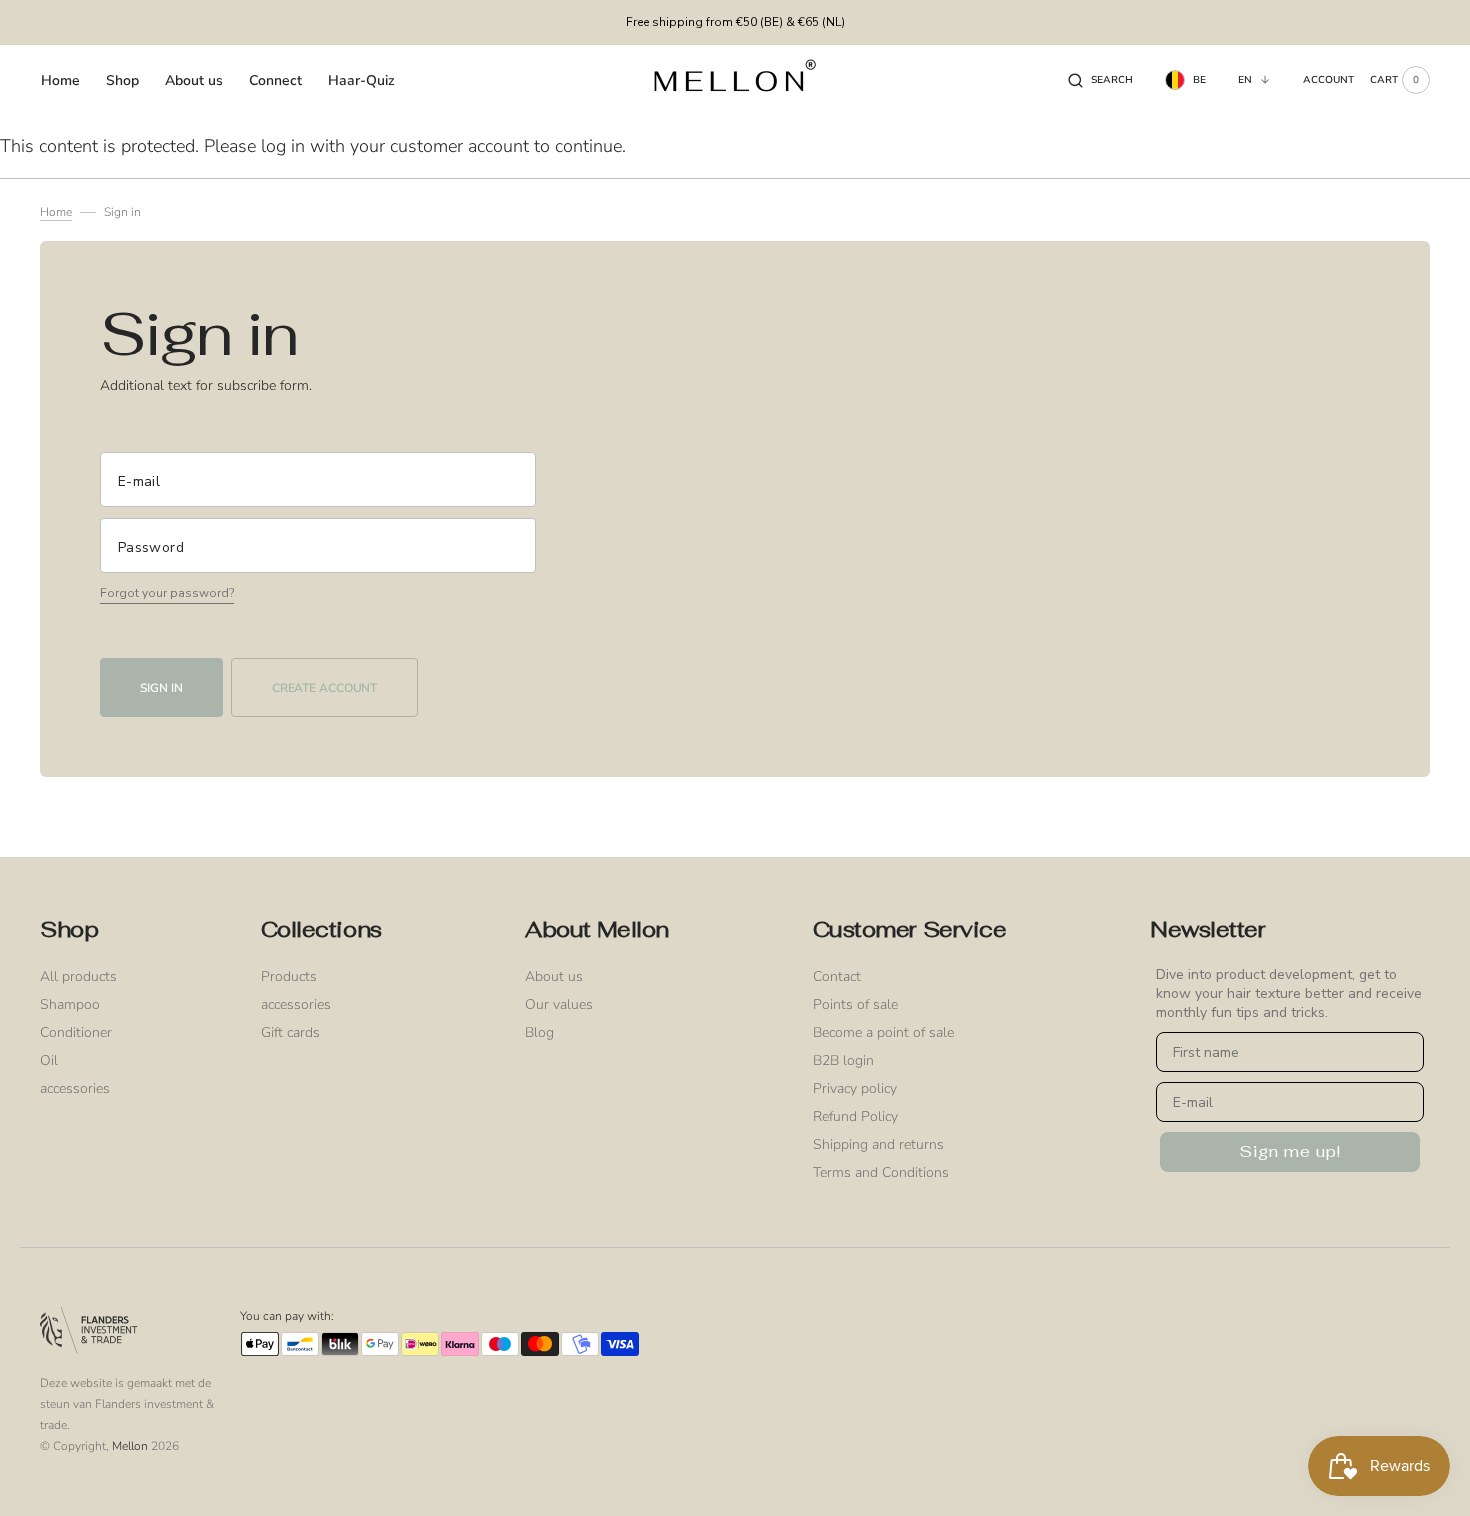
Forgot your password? (167, 593)
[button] (1100, 80)
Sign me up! (1290, 1151)
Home (56, 212)
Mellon (130, 1446)
